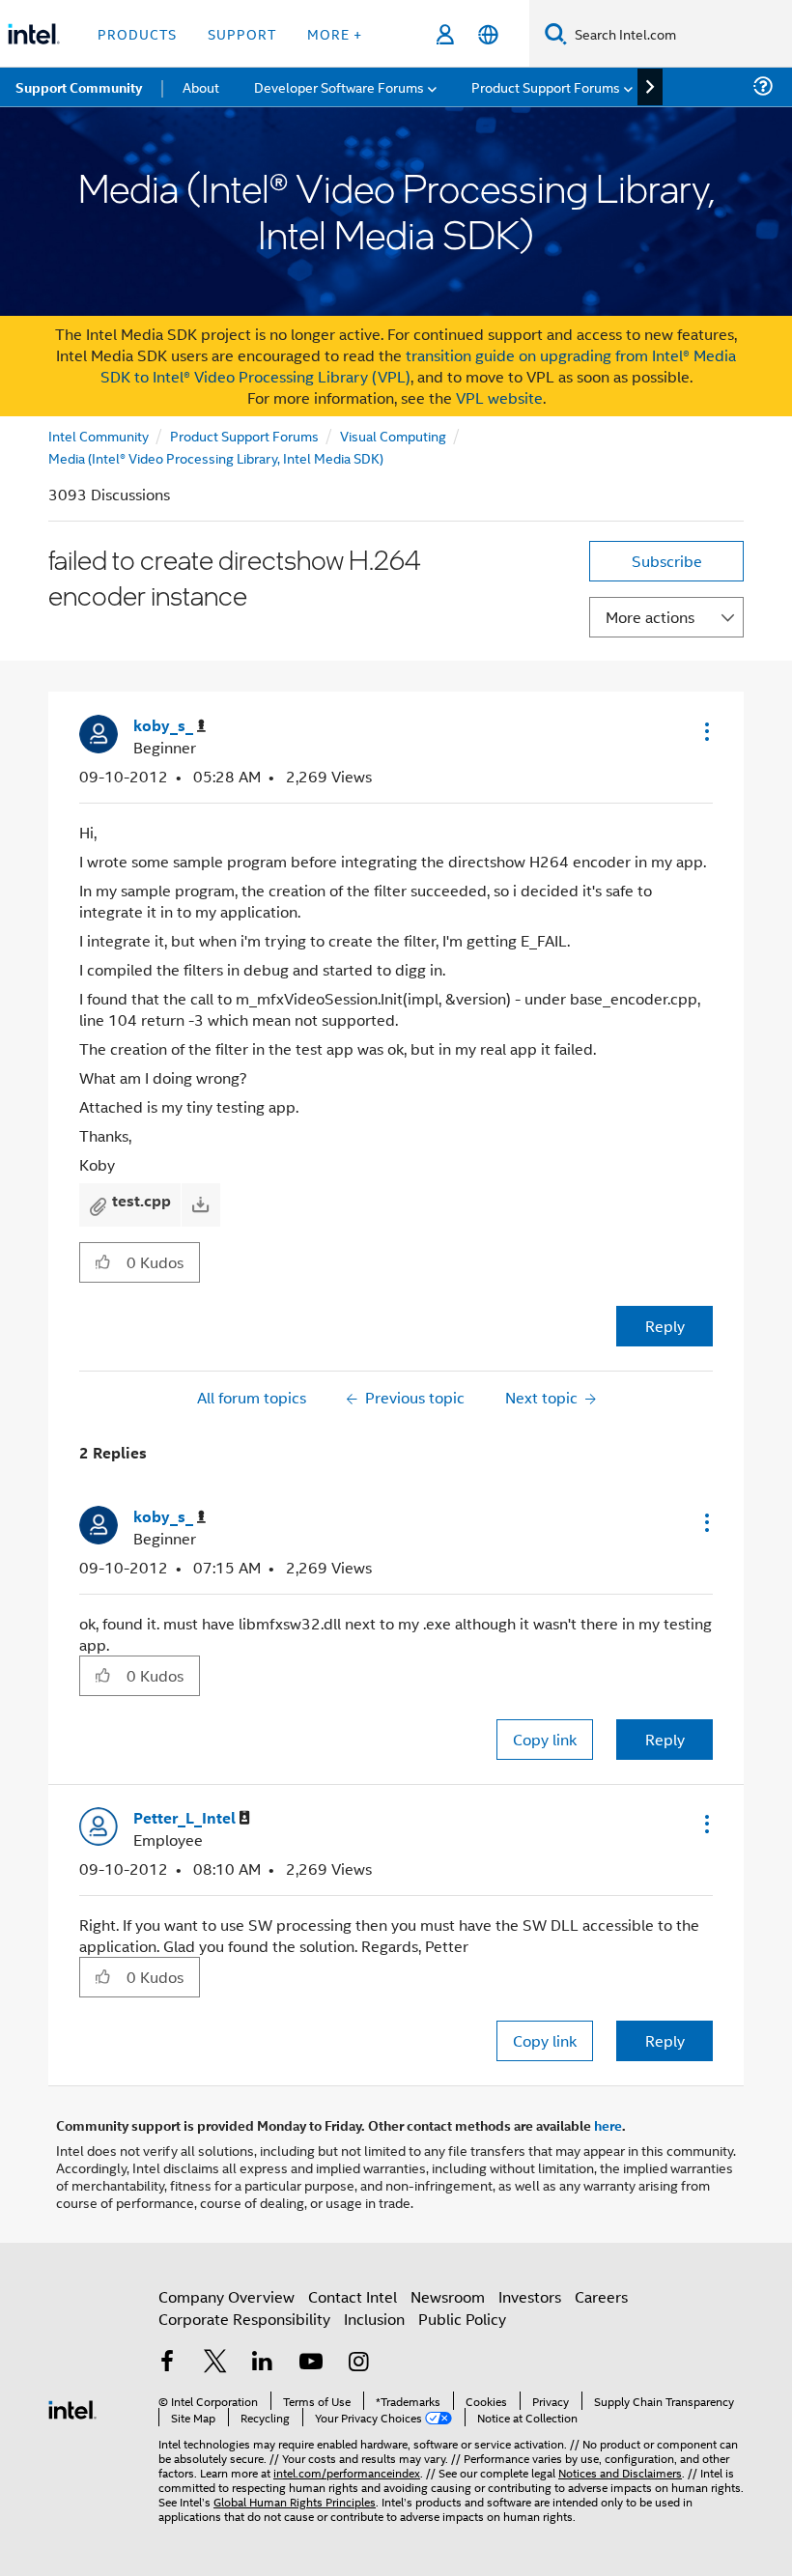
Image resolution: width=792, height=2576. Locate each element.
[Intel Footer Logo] (72, 2407)
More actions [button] (650, 617)
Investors (530, 2296)
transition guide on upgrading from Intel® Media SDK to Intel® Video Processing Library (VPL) (419, 366)
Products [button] (137, 33)
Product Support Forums (244, 435)
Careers (601, 2296)
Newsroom (448, 2296)
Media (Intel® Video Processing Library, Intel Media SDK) (216, 457)
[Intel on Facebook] (167, 2363)
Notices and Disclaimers (620, 2472)
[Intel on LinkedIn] (263, 2363)
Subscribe (667, 561)
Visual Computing (393, 435)
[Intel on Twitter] (215, 2363)
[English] (488, 34)
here (608, 2125)
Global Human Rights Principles (295, 2501)
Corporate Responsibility (244, 2319)
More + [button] (335, 33)
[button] (705, 731)
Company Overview (226, 2296)
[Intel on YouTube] (311, 2363)
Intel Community (99, 435)
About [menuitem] (201, 86)
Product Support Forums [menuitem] (546, 86)
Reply (665, 1326)
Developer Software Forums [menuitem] (339, 86)
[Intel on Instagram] (358, 2363)
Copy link (545, 1739)
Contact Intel (353, 2296)
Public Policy (462, 2319)
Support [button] (242, 33)
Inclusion (374, 2319)
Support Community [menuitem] (79, 87)
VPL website (499, 397)
